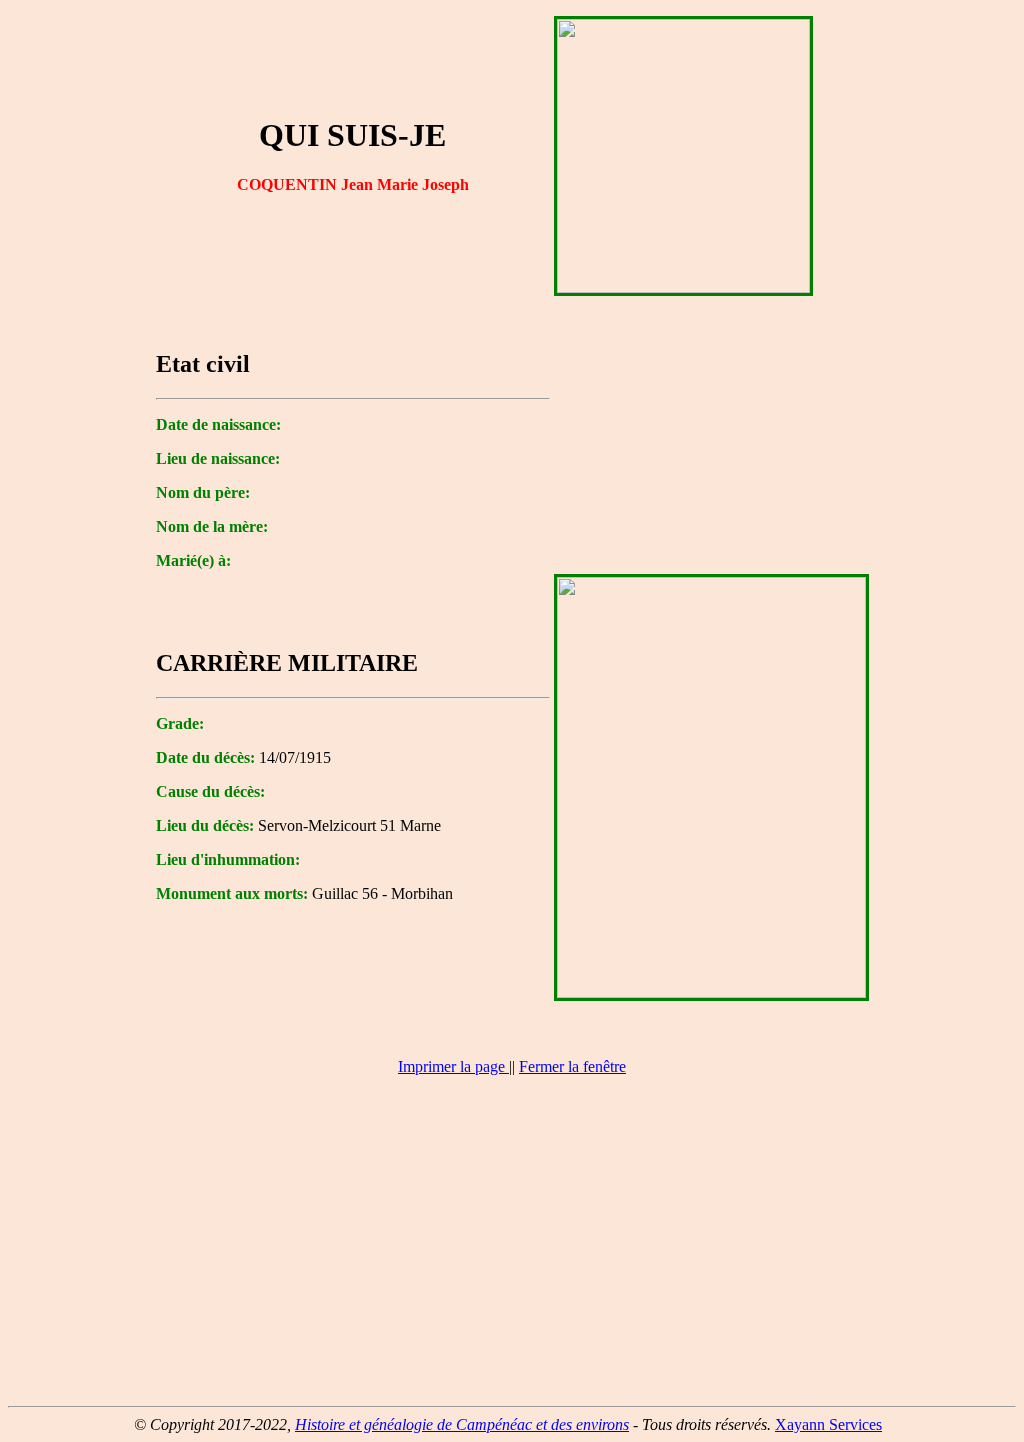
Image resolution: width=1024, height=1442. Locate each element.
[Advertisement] (512, 1250)
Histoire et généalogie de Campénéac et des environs (462, 1424)
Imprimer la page (451, 1066)
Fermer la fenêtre (572, 1066)
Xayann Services (828, 1424)
